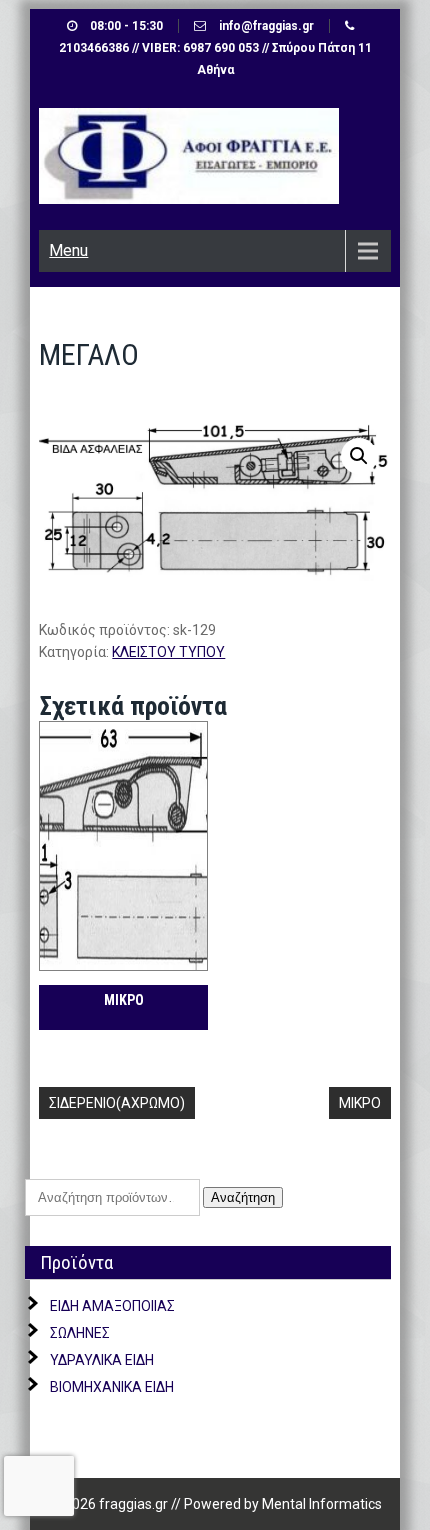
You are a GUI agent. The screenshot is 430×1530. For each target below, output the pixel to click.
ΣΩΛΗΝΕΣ (80, 1333)
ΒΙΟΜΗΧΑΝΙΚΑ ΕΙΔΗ (112, 1387)
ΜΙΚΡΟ (360, 1103)
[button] (359, 456)
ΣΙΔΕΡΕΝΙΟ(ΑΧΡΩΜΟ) (117, 1103)
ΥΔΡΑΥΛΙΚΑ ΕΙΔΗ (102, 1360)
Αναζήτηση (243, 1197)
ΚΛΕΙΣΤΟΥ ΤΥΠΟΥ (168, 652)
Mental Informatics (322, 1504)
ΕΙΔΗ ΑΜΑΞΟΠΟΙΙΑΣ (112, 1306)
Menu (68, 250)
